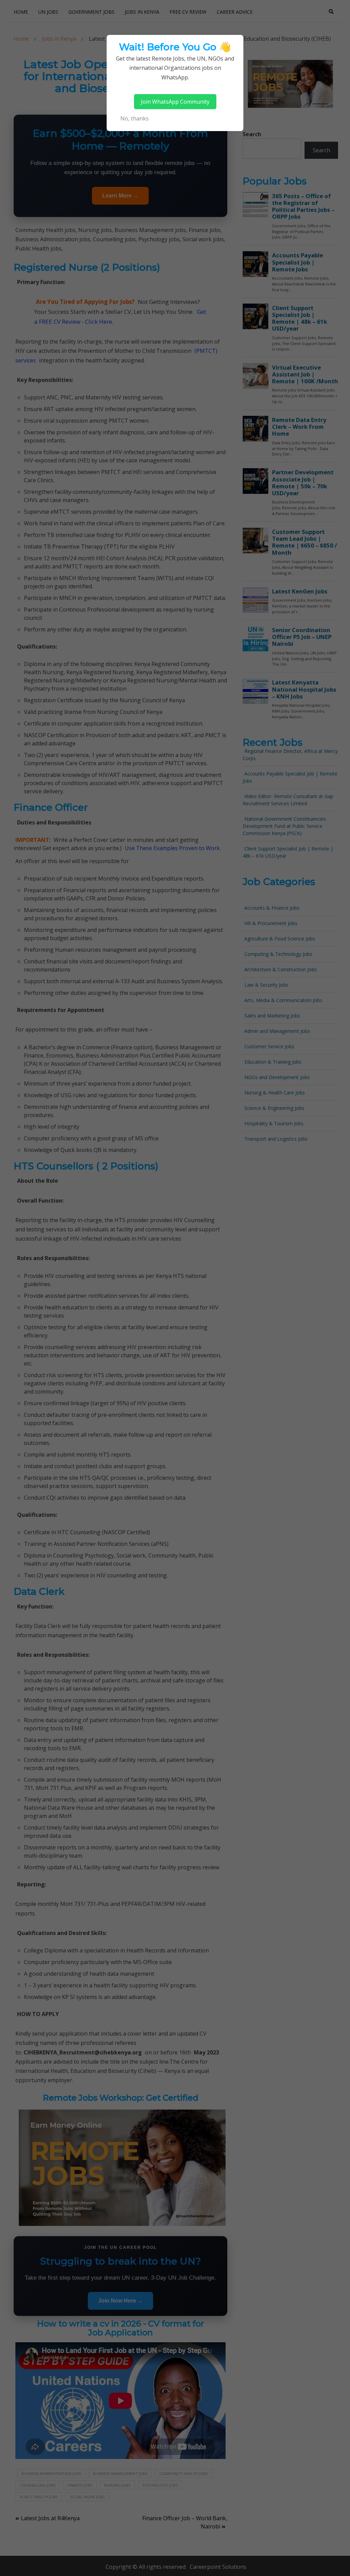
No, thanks (134, 118)
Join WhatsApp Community (175, 102)
